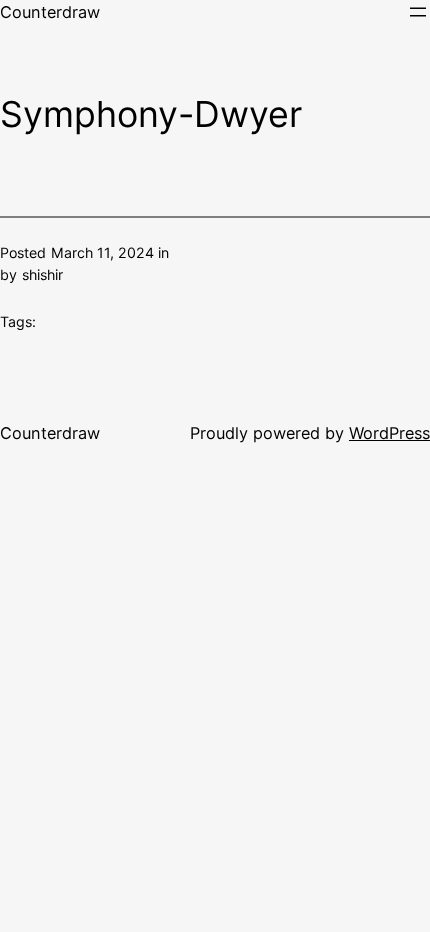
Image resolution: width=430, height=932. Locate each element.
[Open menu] (418, 12)
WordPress (389, 433)
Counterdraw (50, 12)
